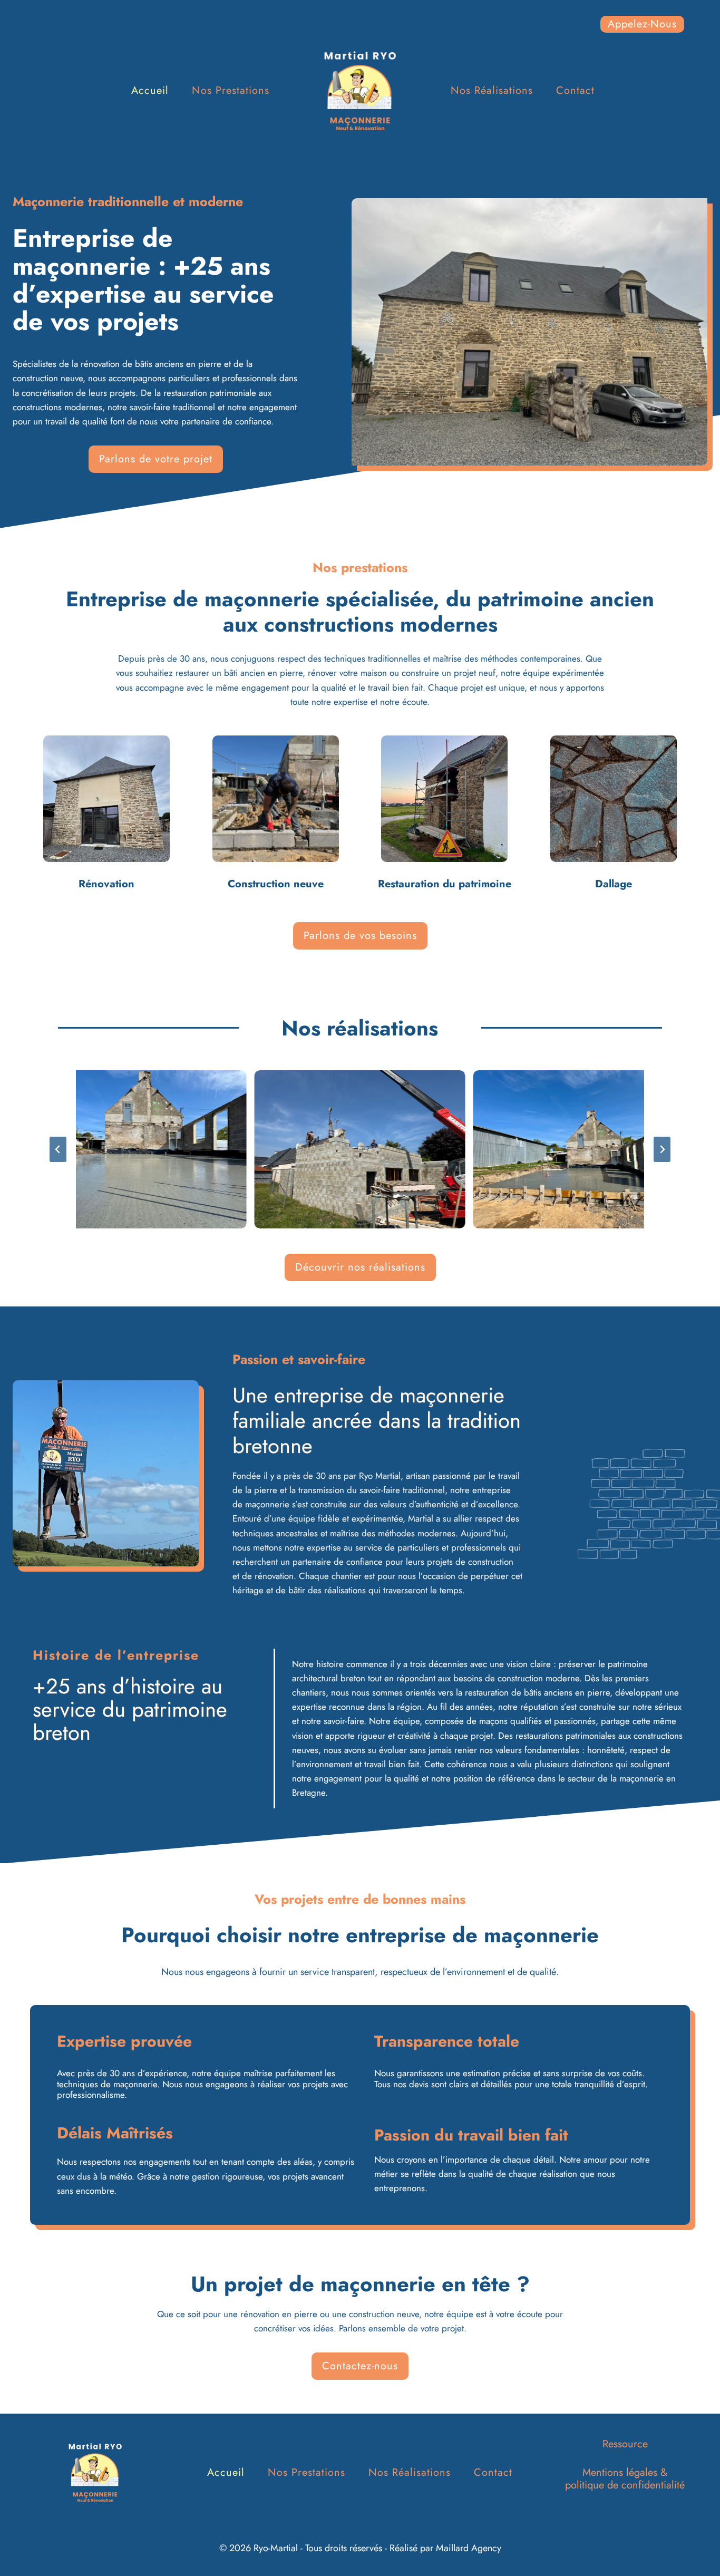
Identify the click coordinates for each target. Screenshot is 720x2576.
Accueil (150, 90)
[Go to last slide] (58, 1149)
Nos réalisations (492, 90)
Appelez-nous (642, 24)
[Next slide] (662, 1149)
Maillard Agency (469, 2548)
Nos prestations (231, 90)
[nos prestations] (107, 813)
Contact (575, 90)
